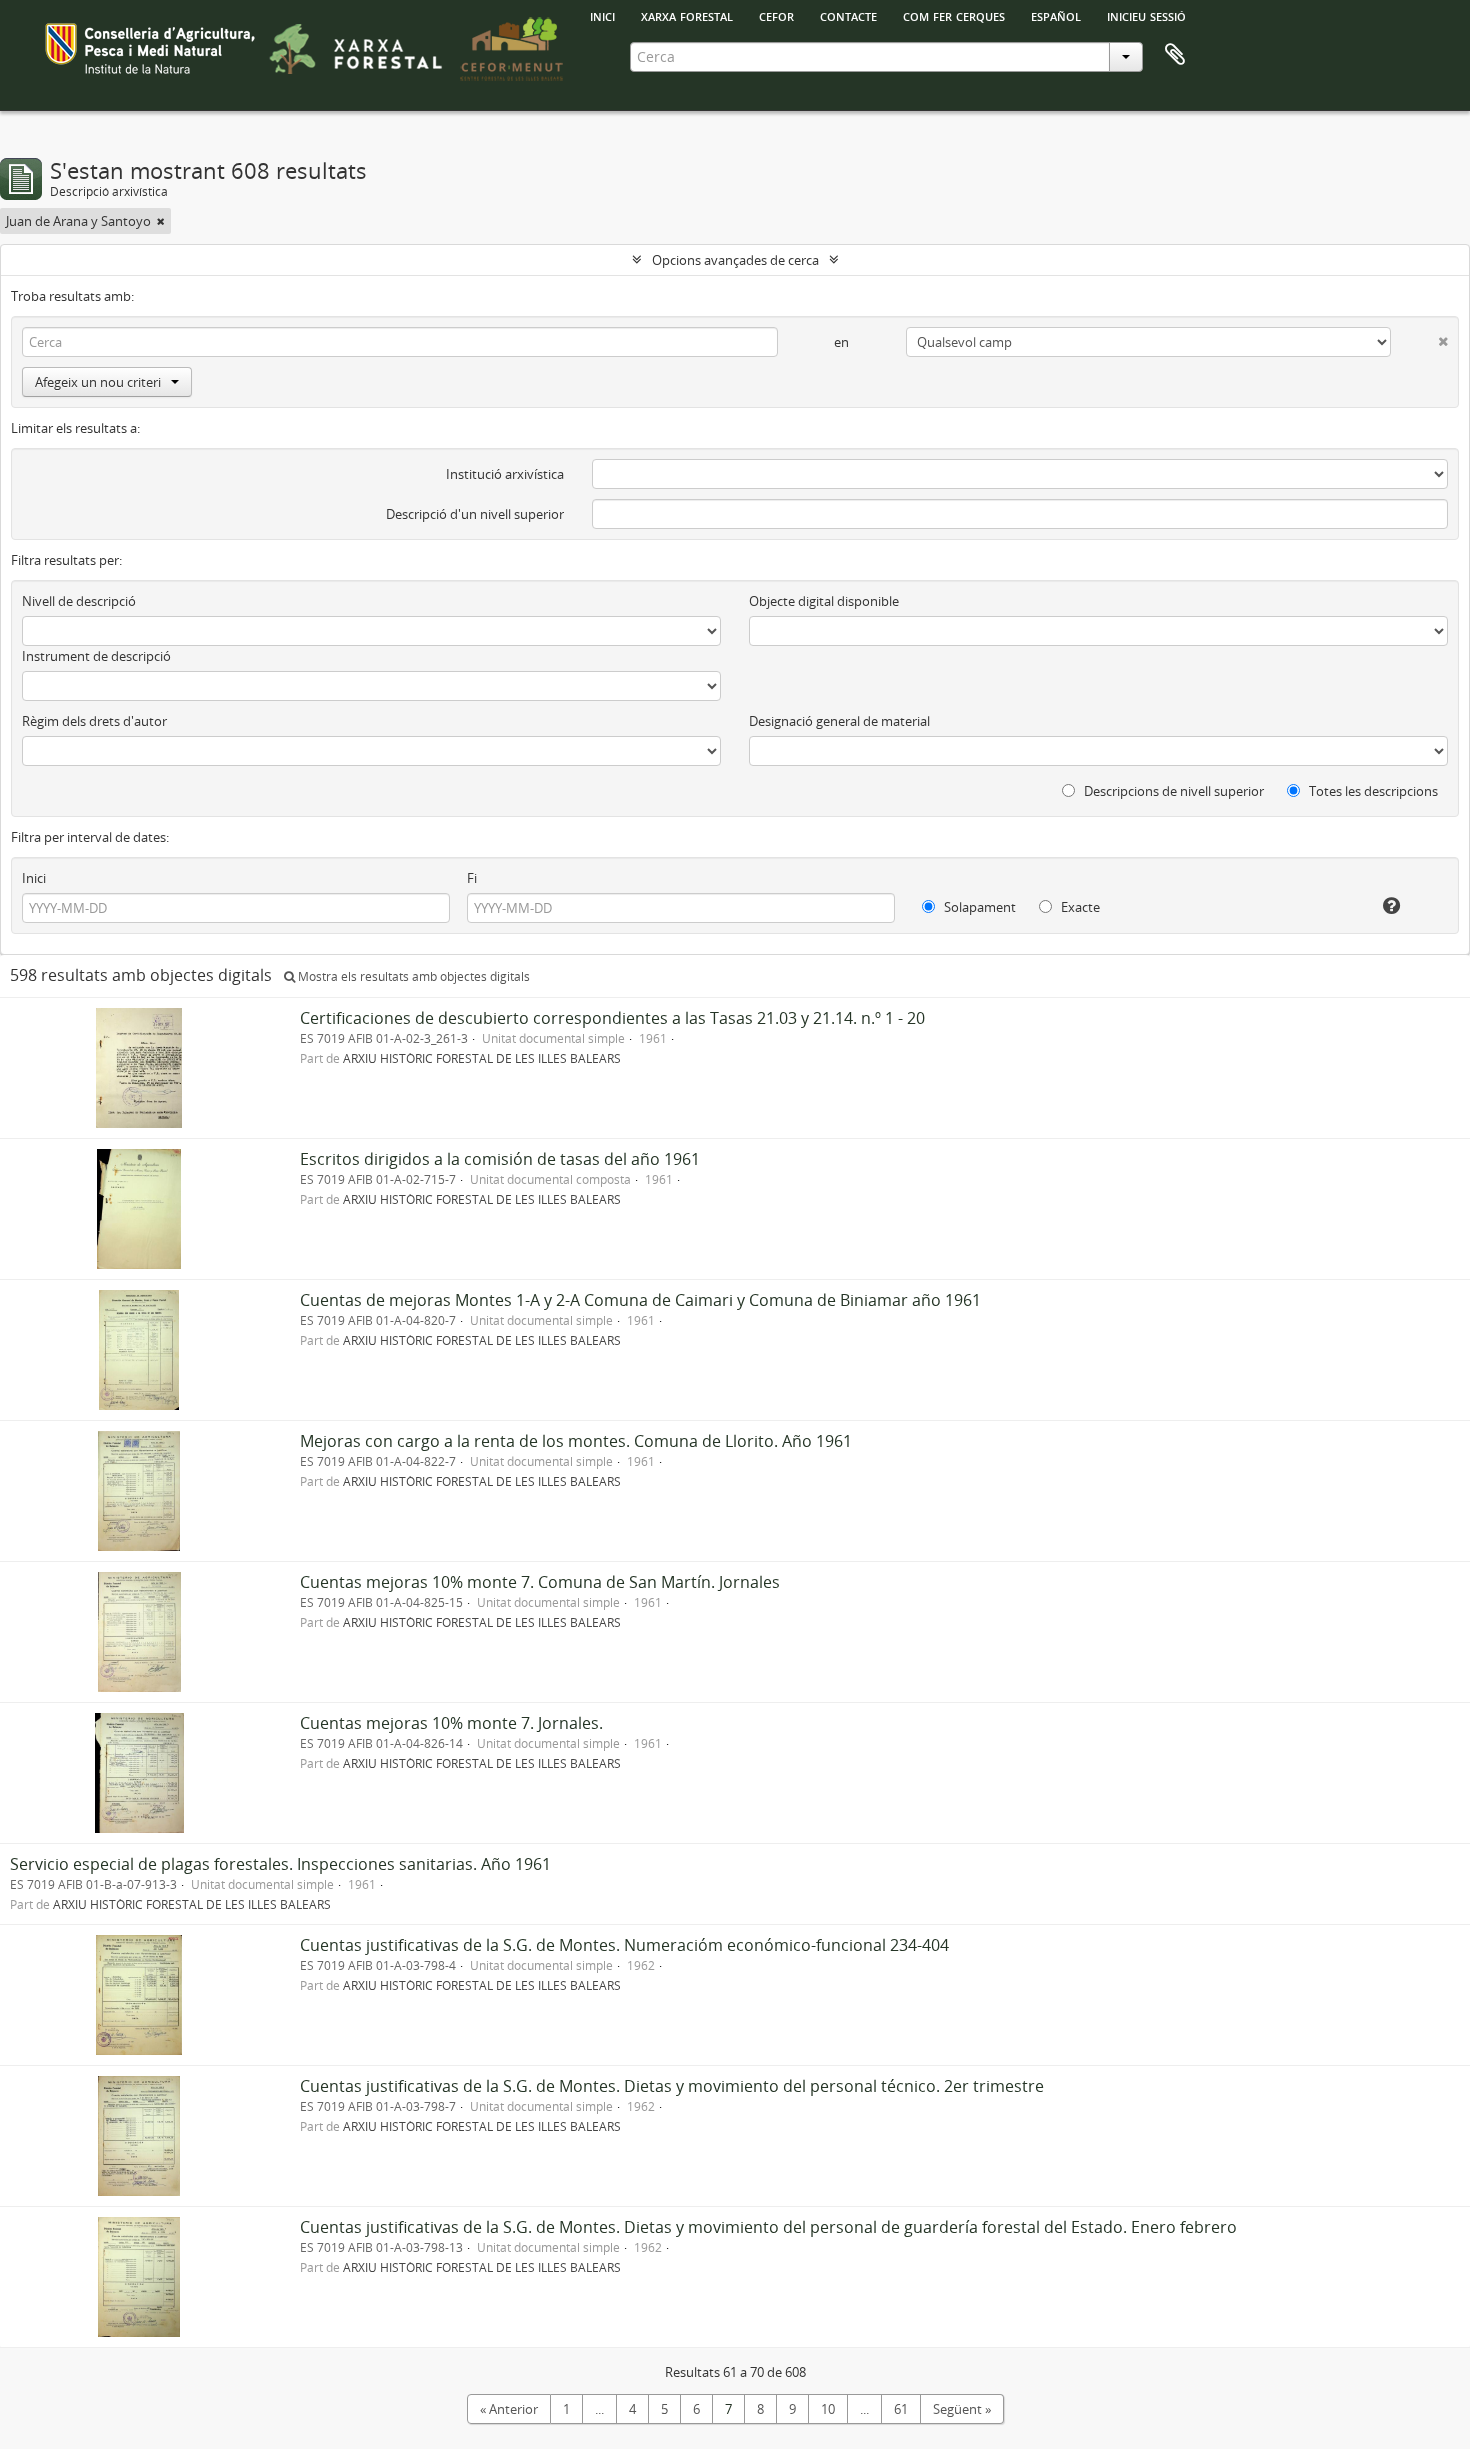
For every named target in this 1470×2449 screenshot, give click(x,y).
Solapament (978, 907)
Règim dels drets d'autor (94, 721)
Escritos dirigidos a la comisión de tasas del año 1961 (500, 1159)
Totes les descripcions (1372, 791)
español (1056, 15)
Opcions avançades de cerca (735, 260)
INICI (602, 15)
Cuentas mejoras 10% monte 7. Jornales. (451, 1723)
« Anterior (509, 2409)
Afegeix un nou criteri (98, 382)
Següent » (962, 2409)
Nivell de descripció (79, 601)
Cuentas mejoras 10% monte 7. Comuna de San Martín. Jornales (540, 1582)
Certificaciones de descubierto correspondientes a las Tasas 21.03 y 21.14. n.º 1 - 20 (612, 1018)
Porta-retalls (1175, 55)
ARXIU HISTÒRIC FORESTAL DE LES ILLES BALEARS (482, 1058)
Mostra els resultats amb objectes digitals (412, 976)
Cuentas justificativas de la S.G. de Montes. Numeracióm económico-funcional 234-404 (624, 1945)
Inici (34, 878)
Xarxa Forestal (687, 15)
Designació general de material (839, 721)
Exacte (1079, 907)
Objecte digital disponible (824, 601)
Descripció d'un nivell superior (475, 514)
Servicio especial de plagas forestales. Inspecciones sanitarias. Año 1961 (280, 1864)
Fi (472, 878)
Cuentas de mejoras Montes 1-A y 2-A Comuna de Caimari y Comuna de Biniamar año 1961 (640, 1300)
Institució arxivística (505, 474)
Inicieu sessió (1146, 15)
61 (901, 2409)
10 (828, 2409)
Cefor (776, 15)
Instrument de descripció (96, 656)
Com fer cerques (954, 15)
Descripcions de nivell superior (1172, 791)
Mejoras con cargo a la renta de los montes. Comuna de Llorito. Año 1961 (576, 1441)
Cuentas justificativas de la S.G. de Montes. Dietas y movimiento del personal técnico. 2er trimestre (672, 2086)
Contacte (848, 15)
